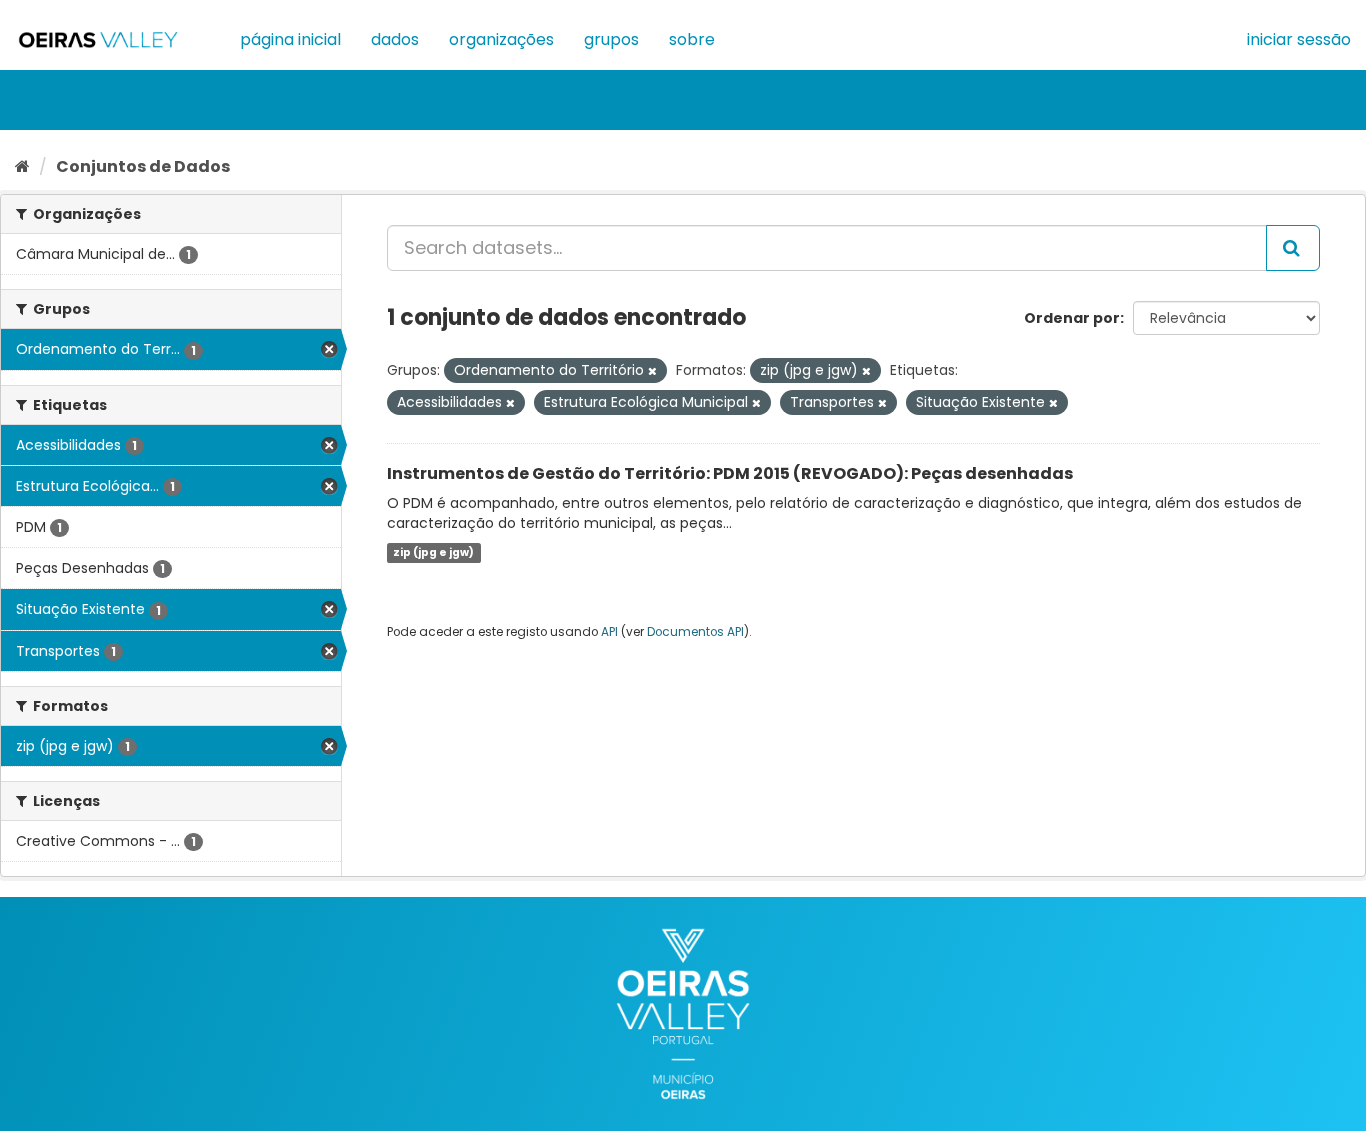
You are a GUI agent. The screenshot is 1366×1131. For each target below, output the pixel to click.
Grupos (611, 39)
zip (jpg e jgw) (433, 552)
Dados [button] (395, 39)
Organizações (501, 39)
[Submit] (1293, 248)
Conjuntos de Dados (143, 166)
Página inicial (290, 39)
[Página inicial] (22, 166)
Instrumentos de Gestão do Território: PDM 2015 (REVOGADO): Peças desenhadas (730, 473)
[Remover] (652, 371)
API (609, 632)
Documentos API (695, 632)
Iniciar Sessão (1299, 39)
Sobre (692, 39)
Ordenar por (1072, 318)
